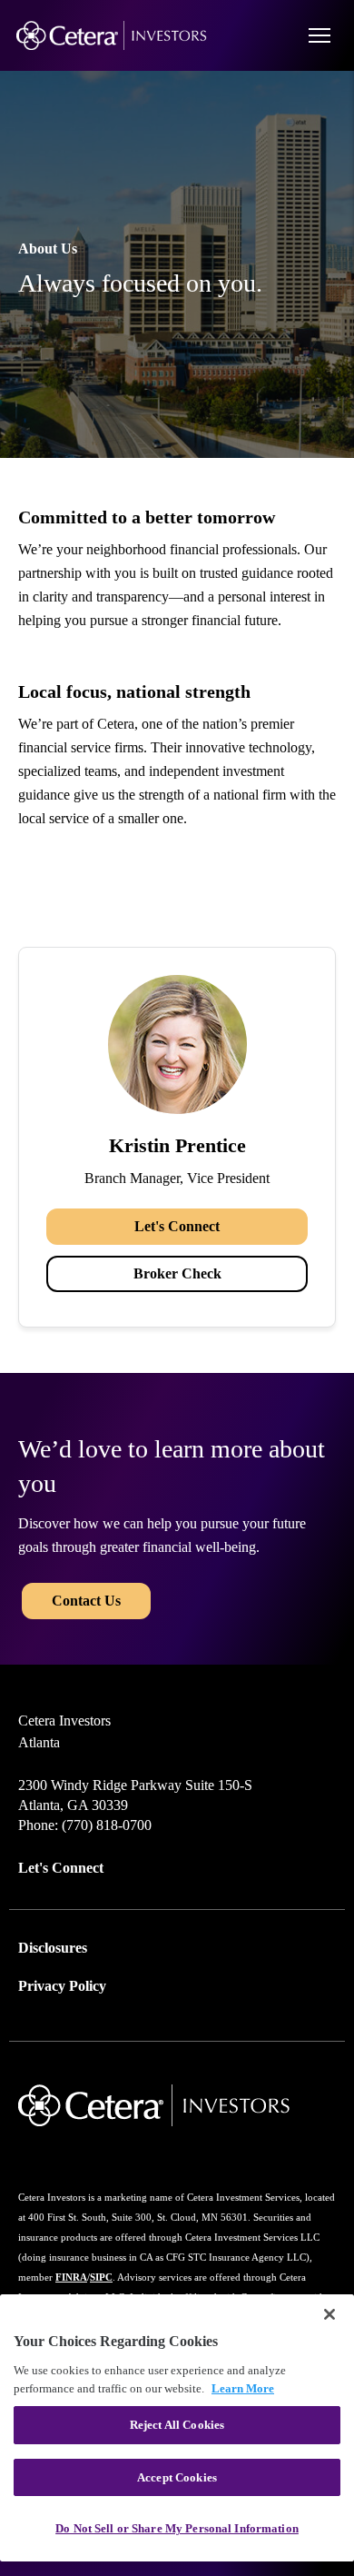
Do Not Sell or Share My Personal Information (177, 2528)
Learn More (243, 2388)
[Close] (329, 2314)
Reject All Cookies (177, 2425)
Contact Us (86, 1601)
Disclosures (53, 1948)
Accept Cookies (177, 2477)
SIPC (101, 2277)
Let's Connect (177, 1226)
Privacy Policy (62, 1986)
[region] (177, 2428)
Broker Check (177, 1273)
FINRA (71, 2277)
